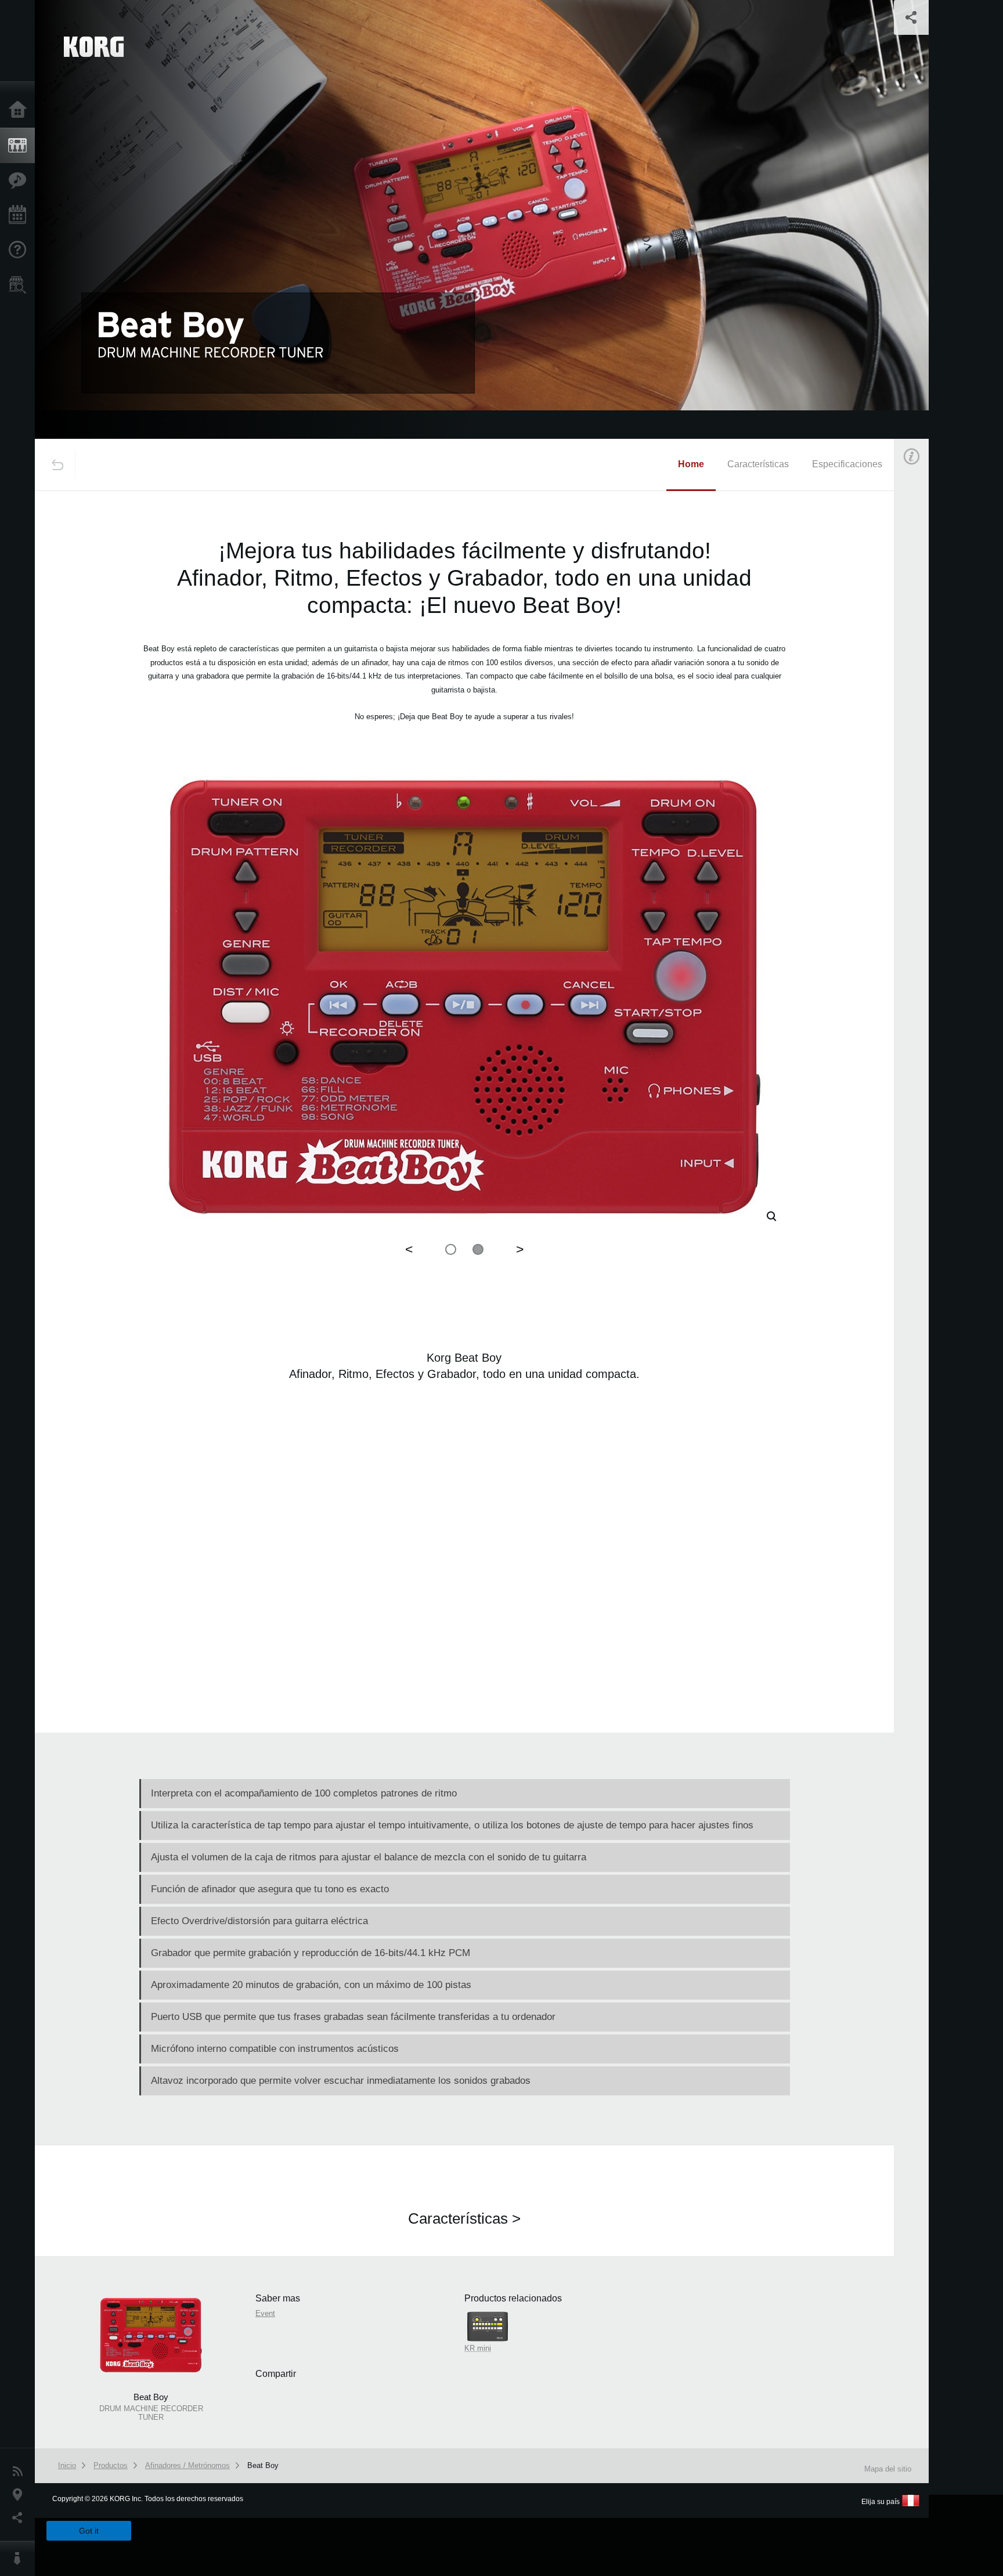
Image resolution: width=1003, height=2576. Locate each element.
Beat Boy (263, 2465)
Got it (89, 2531)
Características (20, 181)
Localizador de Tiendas (20, 288)
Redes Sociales (20, 2518)
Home (691, 464)
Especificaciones (847, 464)
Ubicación (20, 2495)
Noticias (20, 2472)
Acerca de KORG (20, 2559)
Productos (20, 146)
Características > (464, 2218)
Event (921, 672)
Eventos (20, 215)
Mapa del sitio (888, 2469)
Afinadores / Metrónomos (187, 2465)
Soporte (20, 250)
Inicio (20, 110)
